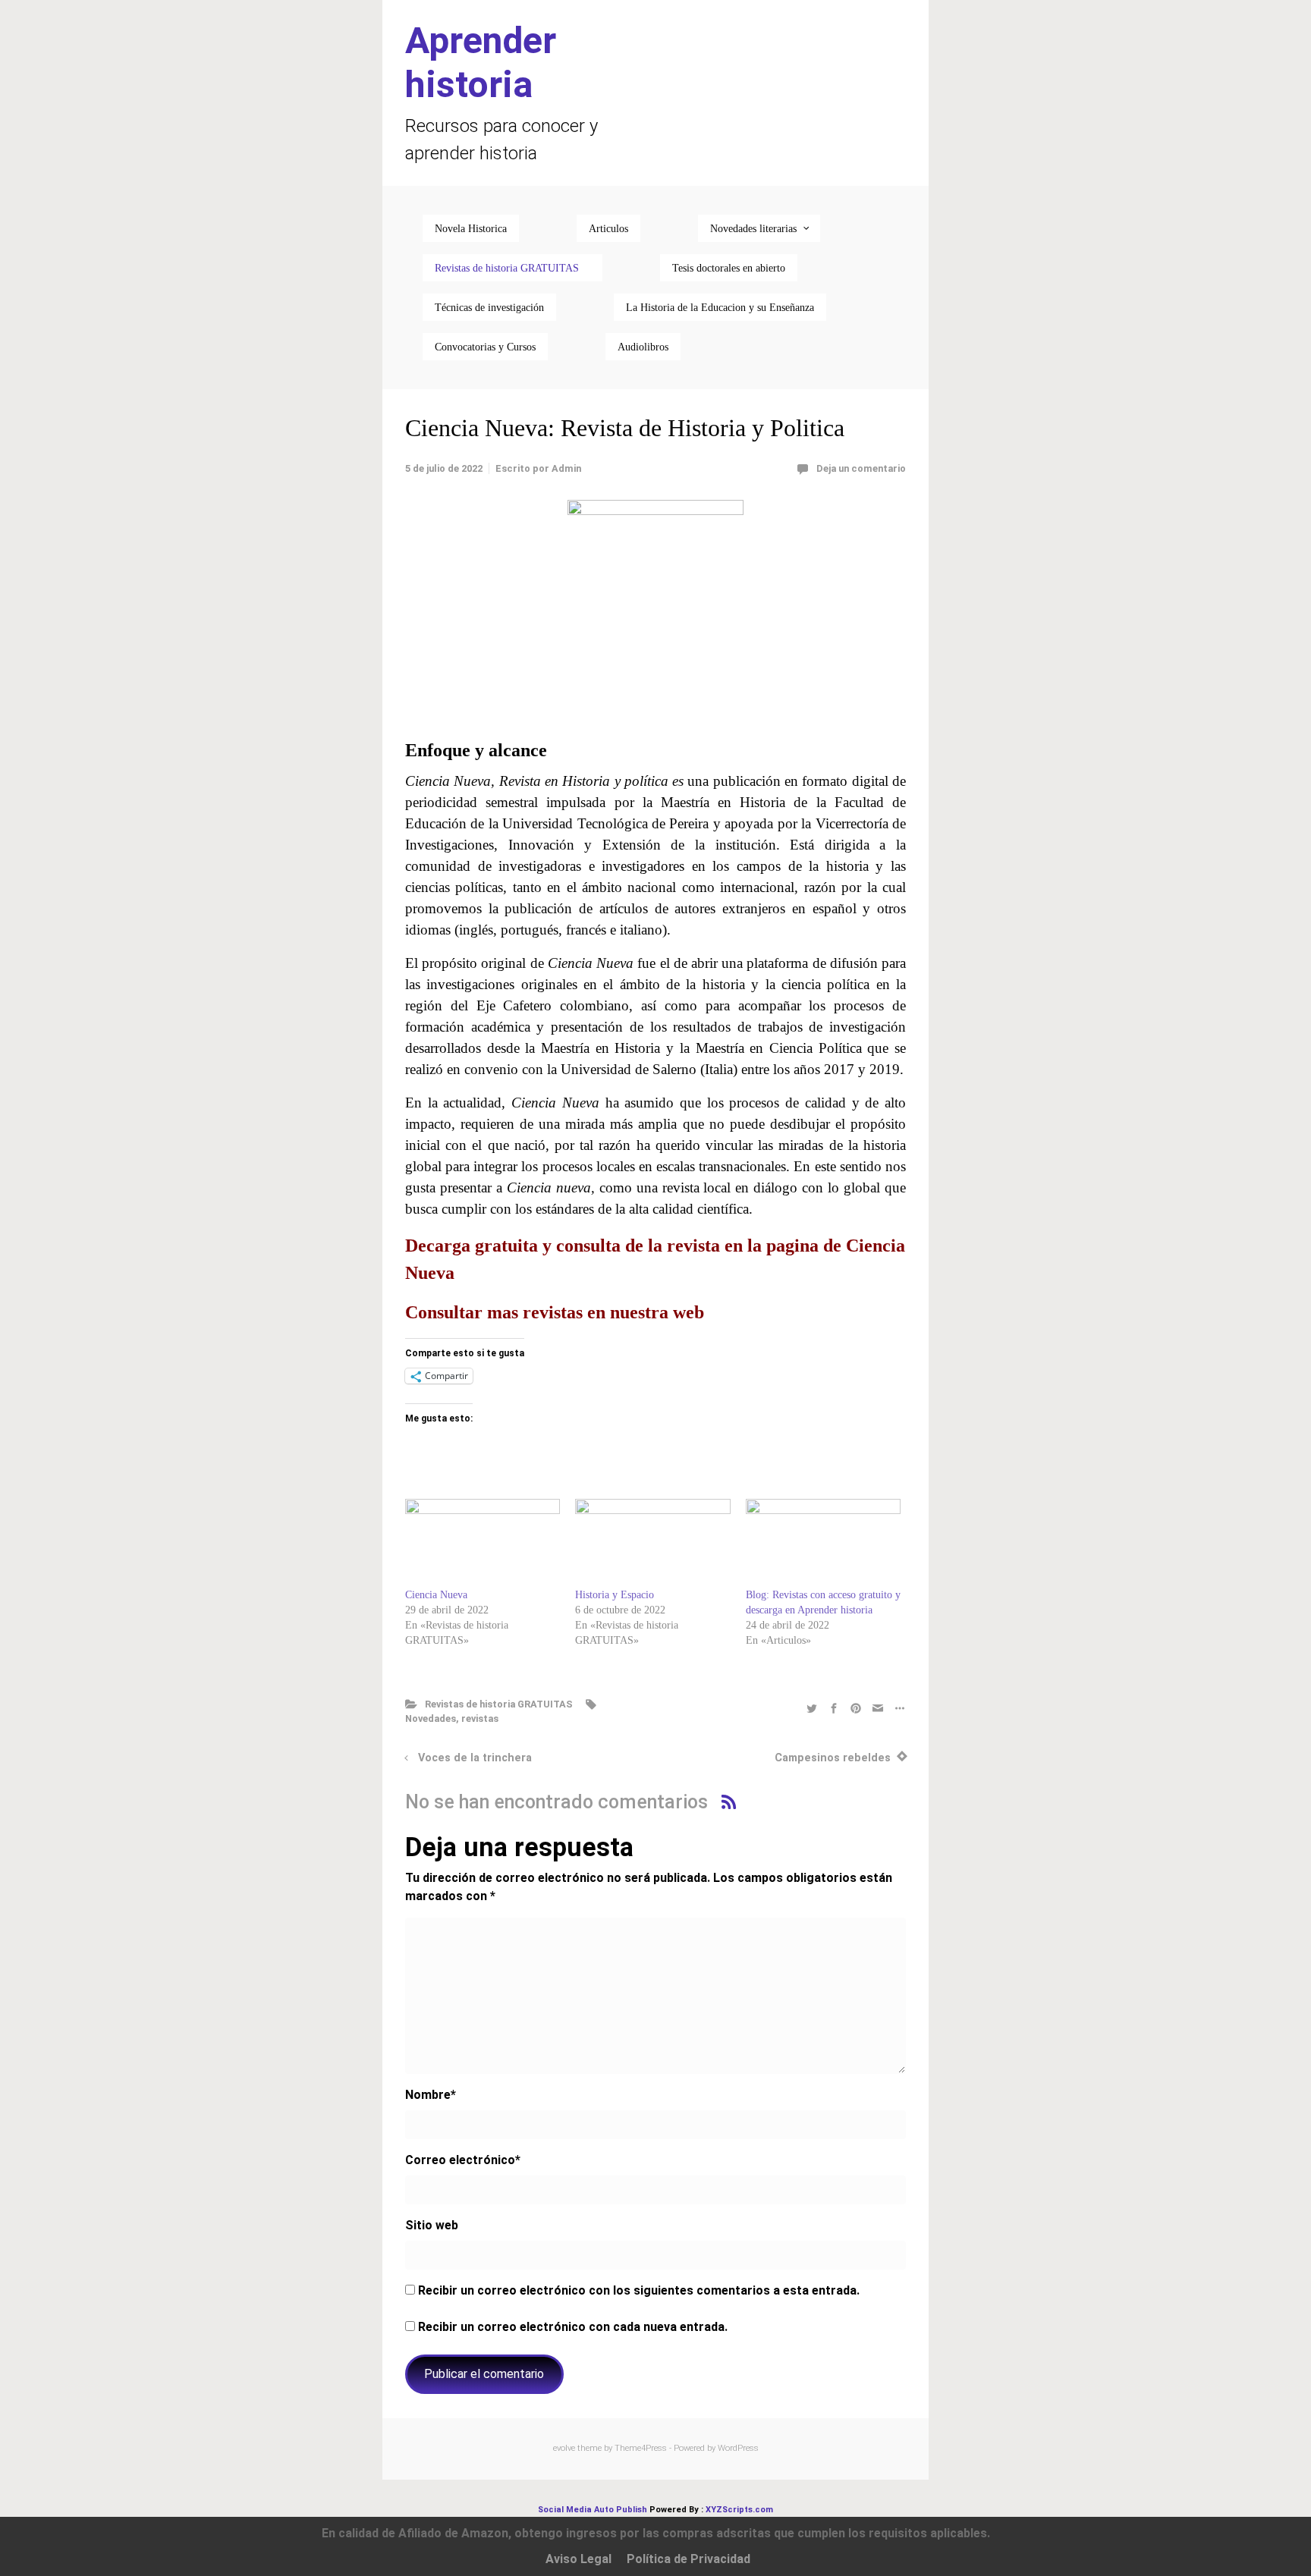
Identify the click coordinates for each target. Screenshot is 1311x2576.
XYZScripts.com (739, 2510)
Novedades (431, 1718)
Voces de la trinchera (475, 1758)
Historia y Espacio (615, 1595)
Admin (566, 468)
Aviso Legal (578, 2559)
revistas (480, 1718)
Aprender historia (481, 63)
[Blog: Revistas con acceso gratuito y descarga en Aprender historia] (823, 1543)
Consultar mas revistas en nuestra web (555, 1312)
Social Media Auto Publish (593, 2510)
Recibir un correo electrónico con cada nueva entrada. (573, 2327)
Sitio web (432, 2225)
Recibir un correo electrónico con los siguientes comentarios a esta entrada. (639, 2290)
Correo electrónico (463, 2160)
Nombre (431, 2095)
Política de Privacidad (689, 2559)
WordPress (738, 2448)
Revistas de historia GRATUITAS (499, 1704)
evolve (564, 2448)
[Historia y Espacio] (652, 1543)
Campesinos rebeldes (833, 1758)
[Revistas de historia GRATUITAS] (512, 268)
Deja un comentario (861, 468)
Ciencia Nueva (436, 1595)
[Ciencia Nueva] (483, 1543)
